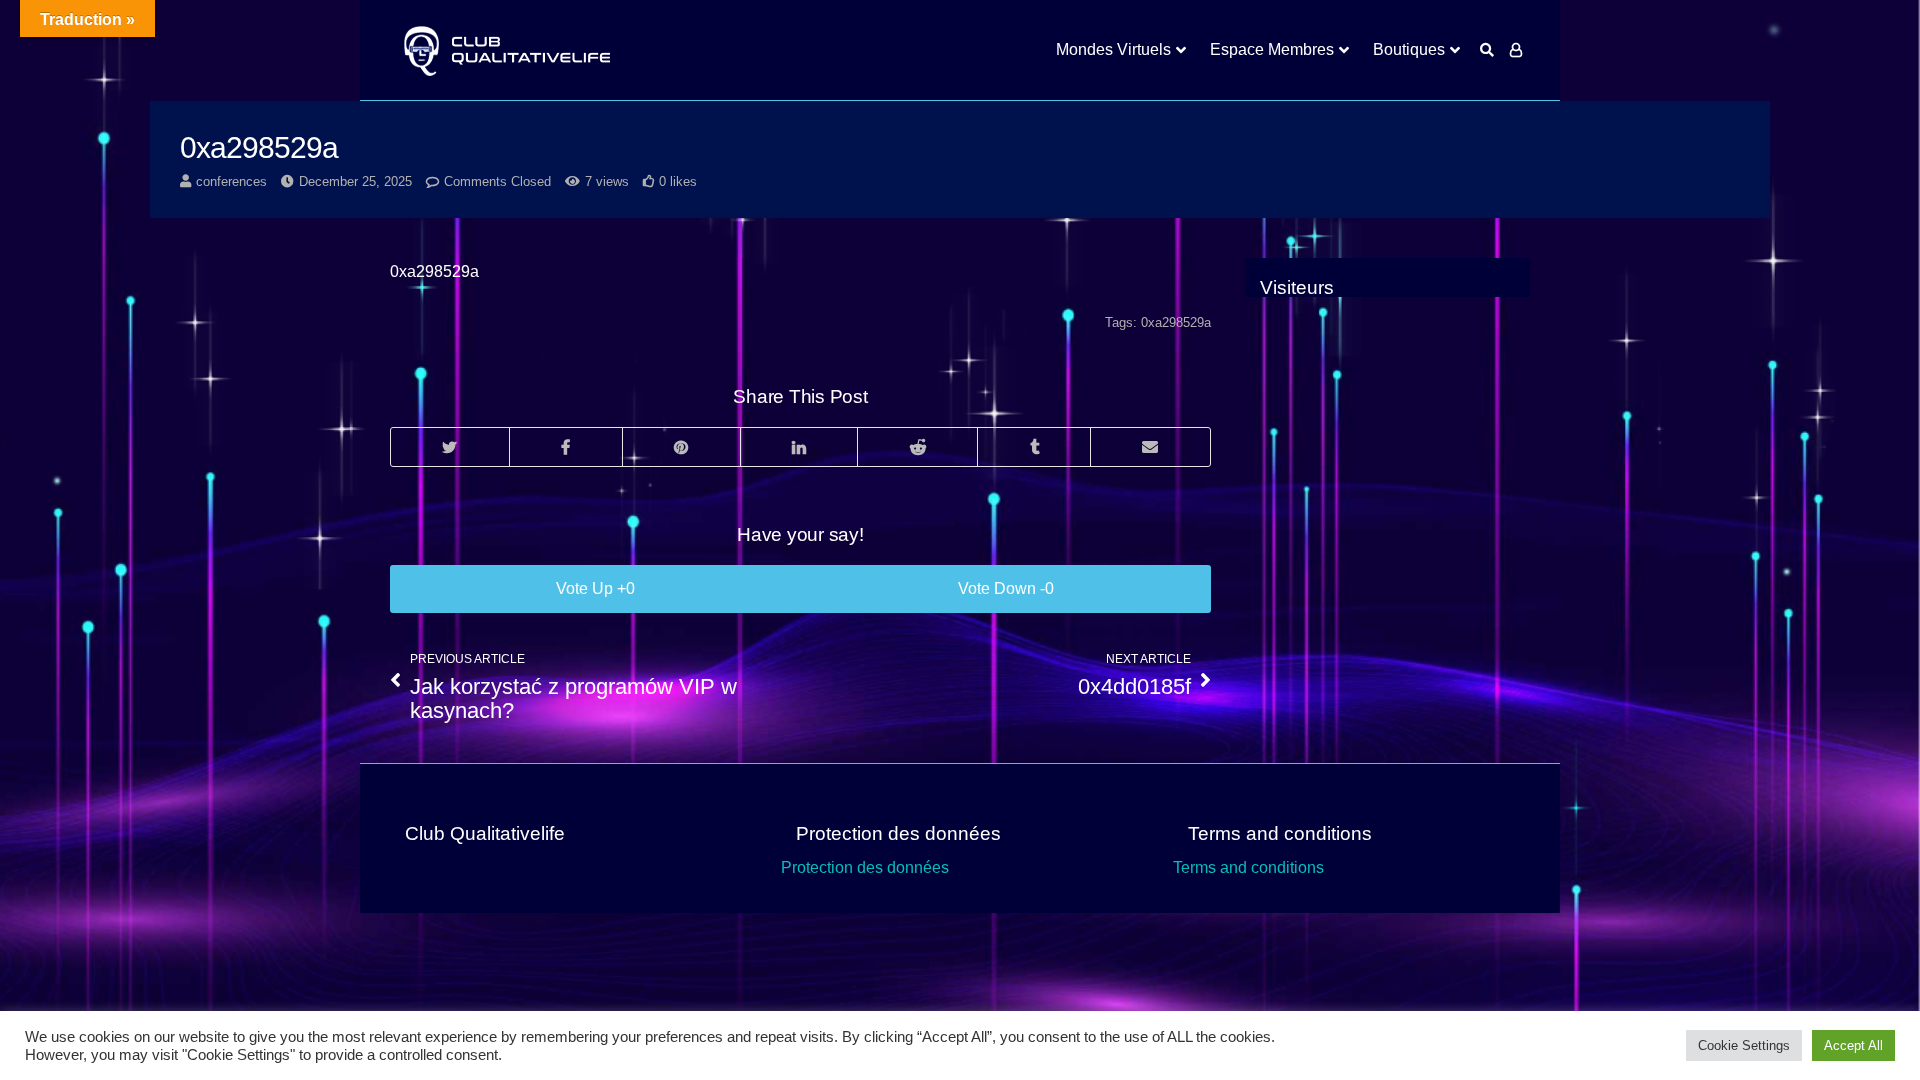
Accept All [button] (1853, 1045)
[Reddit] (917, 447)
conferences (231, 181)
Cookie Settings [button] (1744, 1045)
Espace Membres (1272, 49)
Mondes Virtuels (1113, 49)
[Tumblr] (1033, 447)
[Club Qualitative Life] (505, 50)
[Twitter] (450, 447)
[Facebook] (565, 447)
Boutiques (1409, 49)
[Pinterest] (681, 447)
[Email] (1150, 447)
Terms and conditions (1248, 867)
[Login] (1516, 50)
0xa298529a (1176, 322)
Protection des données (865, 867)
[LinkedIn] (799, 447)
